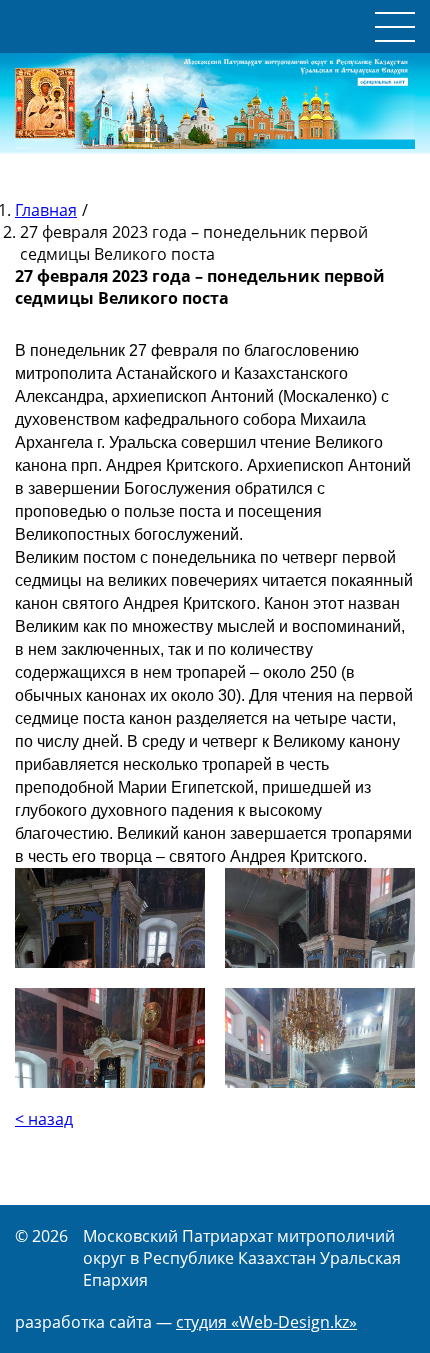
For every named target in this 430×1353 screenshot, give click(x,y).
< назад (44, 1119)
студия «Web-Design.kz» (266, 1322)
